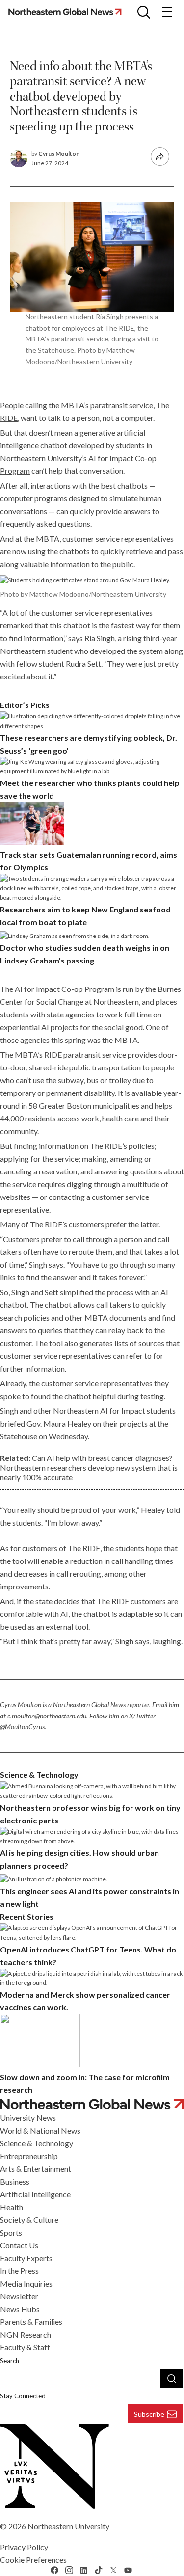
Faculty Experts (26, 2258)
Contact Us (19, 2245)
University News (28, 2118)
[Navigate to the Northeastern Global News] (68, 12)
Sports (11, 2232)
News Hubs (20, 2309)
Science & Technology (37, 2143)
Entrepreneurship (29, 2156)
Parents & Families (31, 2322)
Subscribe (149, 2414)
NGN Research (26, 2334)
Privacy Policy (24, 2547)
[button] (144, 12)
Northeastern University (68, 2526)
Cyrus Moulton (59, 153)
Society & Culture (29, 2220)
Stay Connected (23, 2396)
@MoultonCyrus (22, 1727)
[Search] (172, 2378)
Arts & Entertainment (36, 2169)
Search (10, 2361)
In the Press (19, 2271)
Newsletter (19, 2296)
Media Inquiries (26, 2283)
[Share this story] (160, 156)
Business (15, 2181)
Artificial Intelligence (35, 2194)
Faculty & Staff (25, 2347)
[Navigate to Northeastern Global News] (92, 2104)
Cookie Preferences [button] (33, 2560)
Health (12, 2207)
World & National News (40, 2130)
